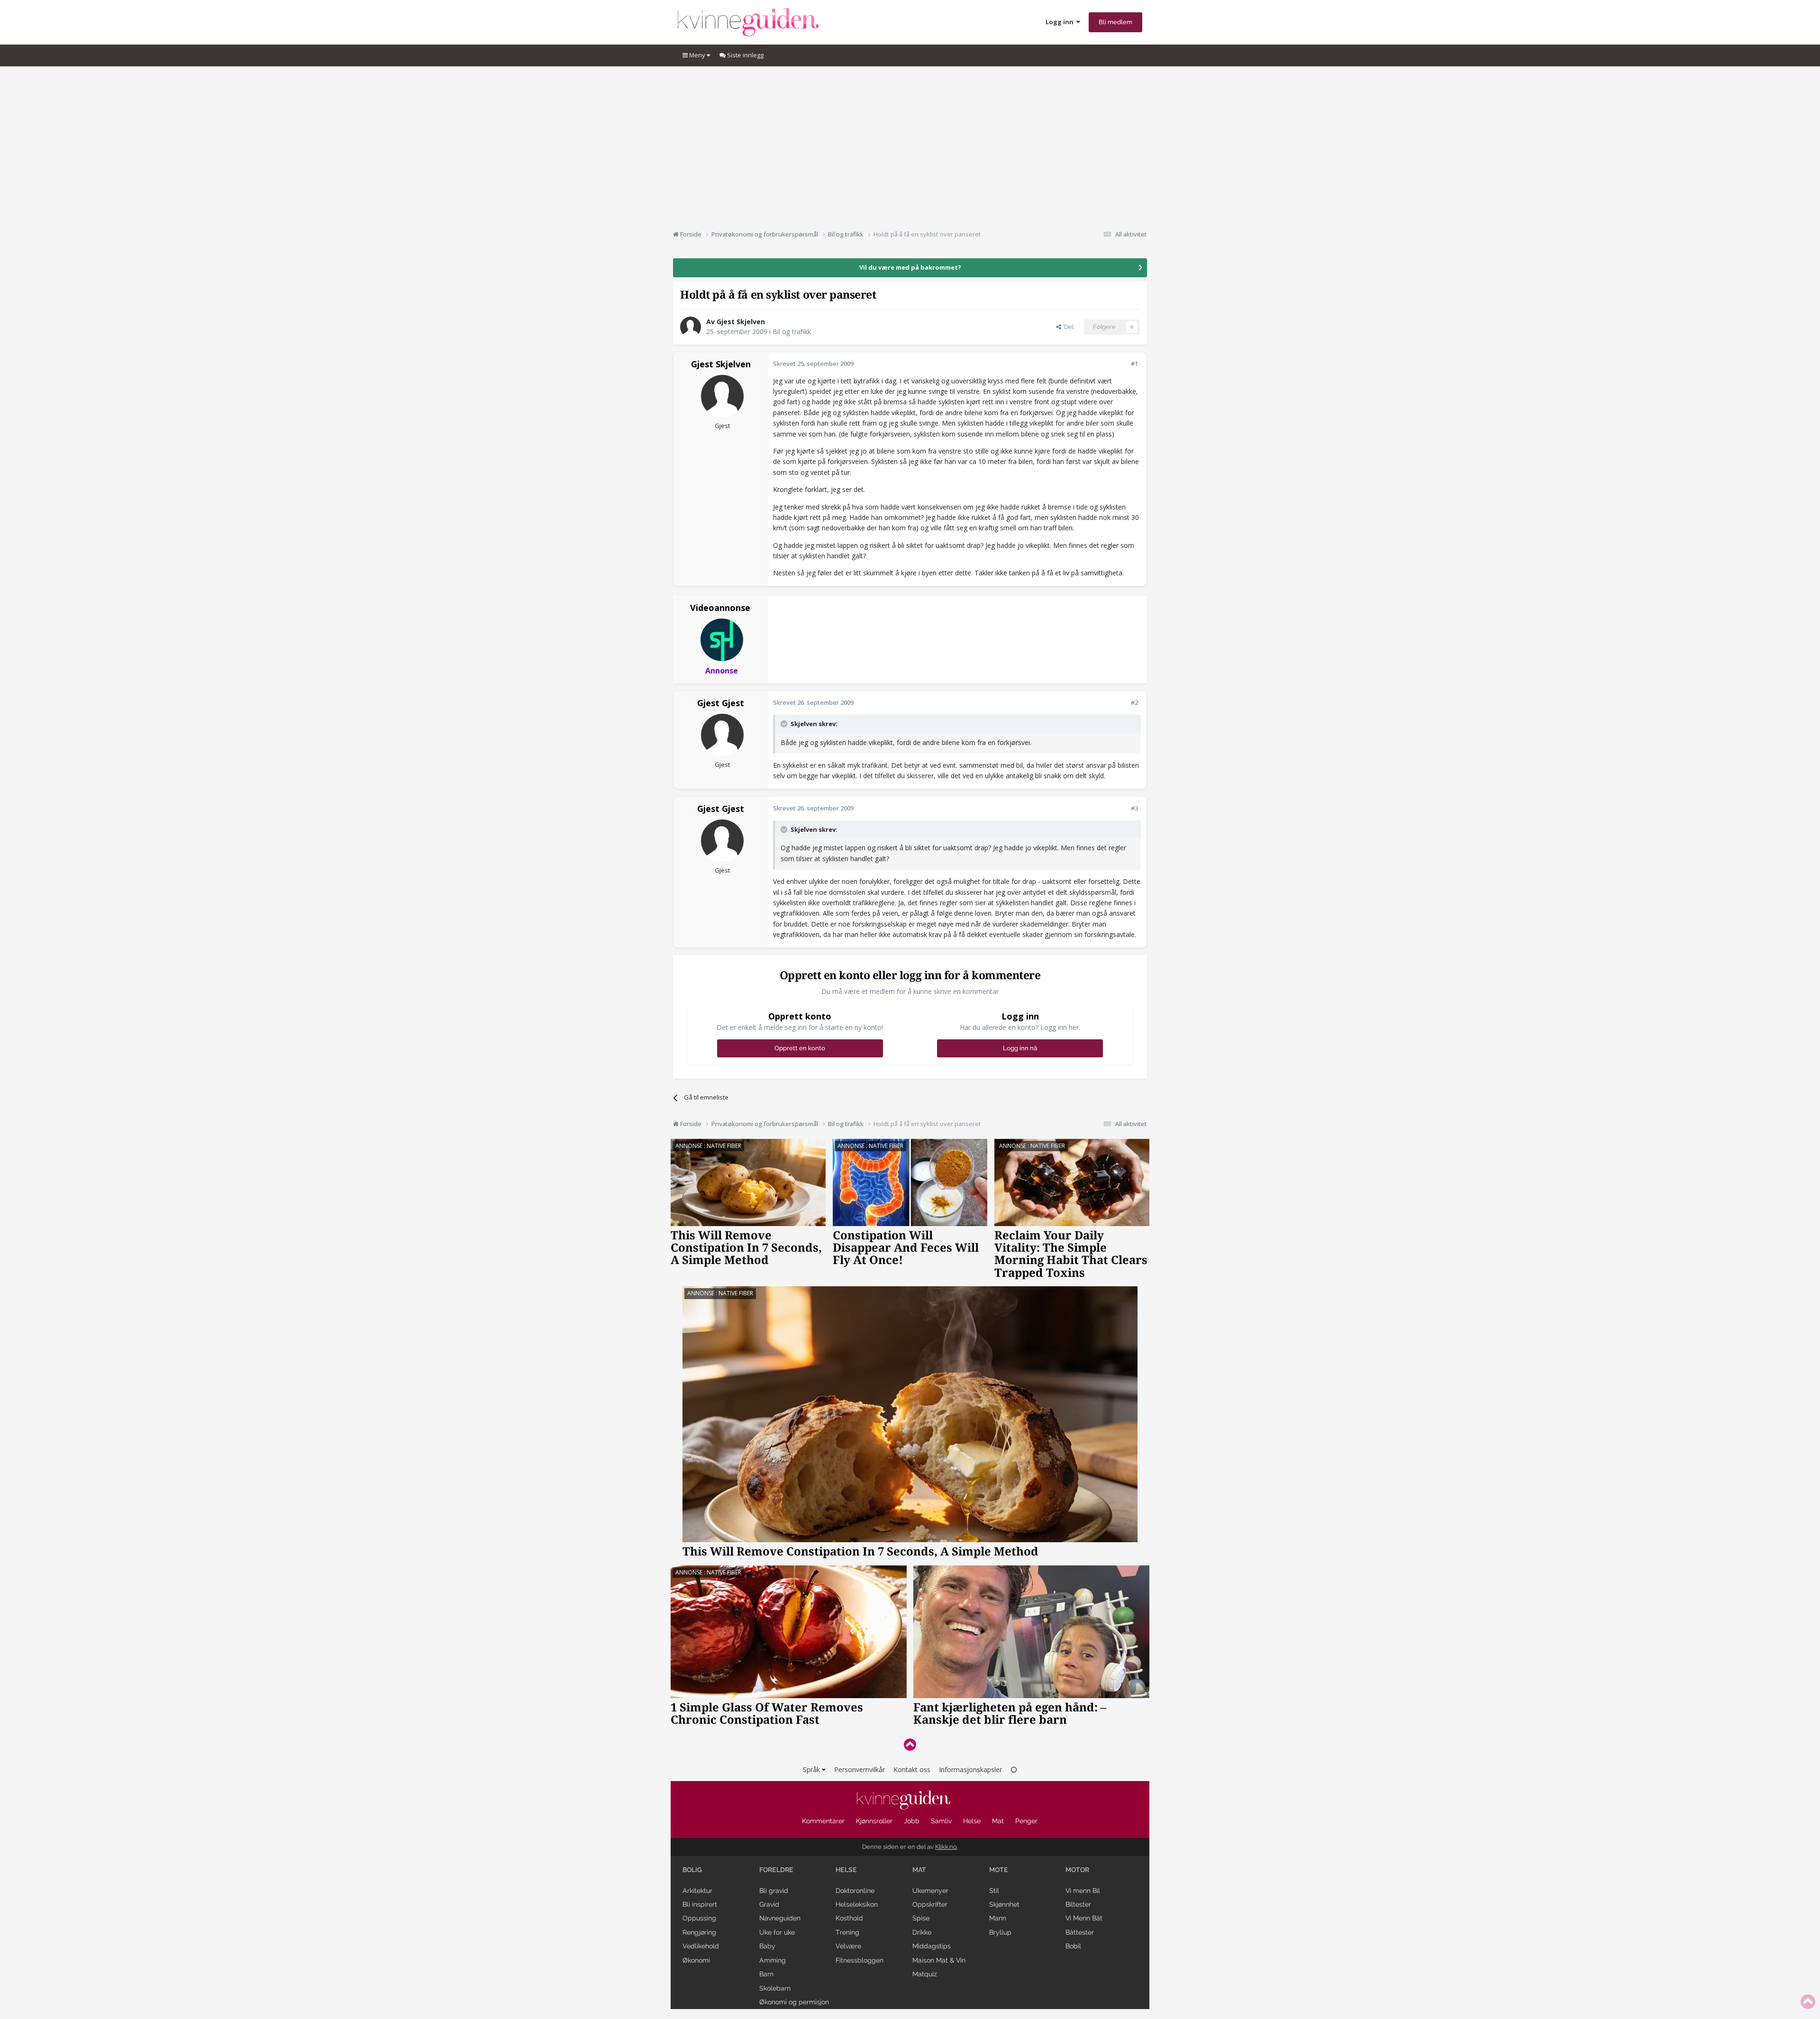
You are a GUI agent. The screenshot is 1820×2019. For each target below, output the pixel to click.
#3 (1134, 808)
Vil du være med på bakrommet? (910, 267)
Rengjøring (699, 1932)
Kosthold (849, 1918)
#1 (1134, 364)
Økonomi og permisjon (794, 2002)
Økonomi (696, 1960)
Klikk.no (946, 1847)
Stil (994, 1891)
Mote (999, 1870)
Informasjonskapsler (970, 1769)
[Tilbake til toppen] (910, 1744)
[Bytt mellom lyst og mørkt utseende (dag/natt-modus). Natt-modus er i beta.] (1014, 1769)
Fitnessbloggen (860, 1960)
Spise (921, 1918)
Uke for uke (777, 1932)
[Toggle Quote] (785, 724)
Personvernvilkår (860, 1769)
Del (1067, 327)
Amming (773, 1960)
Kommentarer (823, 1821)
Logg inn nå (1020, 1048)
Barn (766, 1974)
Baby (767, 1946)
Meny (697, 55)
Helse (972, 1821)
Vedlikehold (701, 1946)
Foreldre (776, 1870)
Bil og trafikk (792, 332)
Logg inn (1061, 22)
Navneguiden (780, 1918)
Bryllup (1000, 1932)
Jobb (912, 1821)
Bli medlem (1115, 22)
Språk (812, 1769)
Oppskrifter (930, 1904)
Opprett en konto (800, 1048)
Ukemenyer (930, 1891)
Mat (998, 1821)
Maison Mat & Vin (939, 1960)
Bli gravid (774, 1891)
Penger (1026, 1821)
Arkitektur (697, 1891)
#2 (1134, 702)
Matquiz (925, 1974)
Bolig (692, 1870)
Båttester (1080, 1932)
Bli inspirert (700, 1904)
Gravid (769, 1904)
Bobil (1073, 1946)
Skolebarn (775, 1988)
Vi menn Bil (1083, 1891)
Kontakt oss (912, 1769)
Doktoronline (855, 1891)
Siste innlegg (745, 55)
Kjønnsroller (874, 1821)
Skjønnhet (1004, 1904)
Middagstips (932, 1946)
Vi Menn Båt (1084, 1918)
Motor (1077, 1870)
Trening (847, 1932)
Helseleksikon (857, 1904)
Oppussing (699, 1918)
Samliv (941, 1821)
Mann (998, 1918)
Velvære (848, 1946)
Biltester (1078, 1904)
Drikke (922, 1932)
